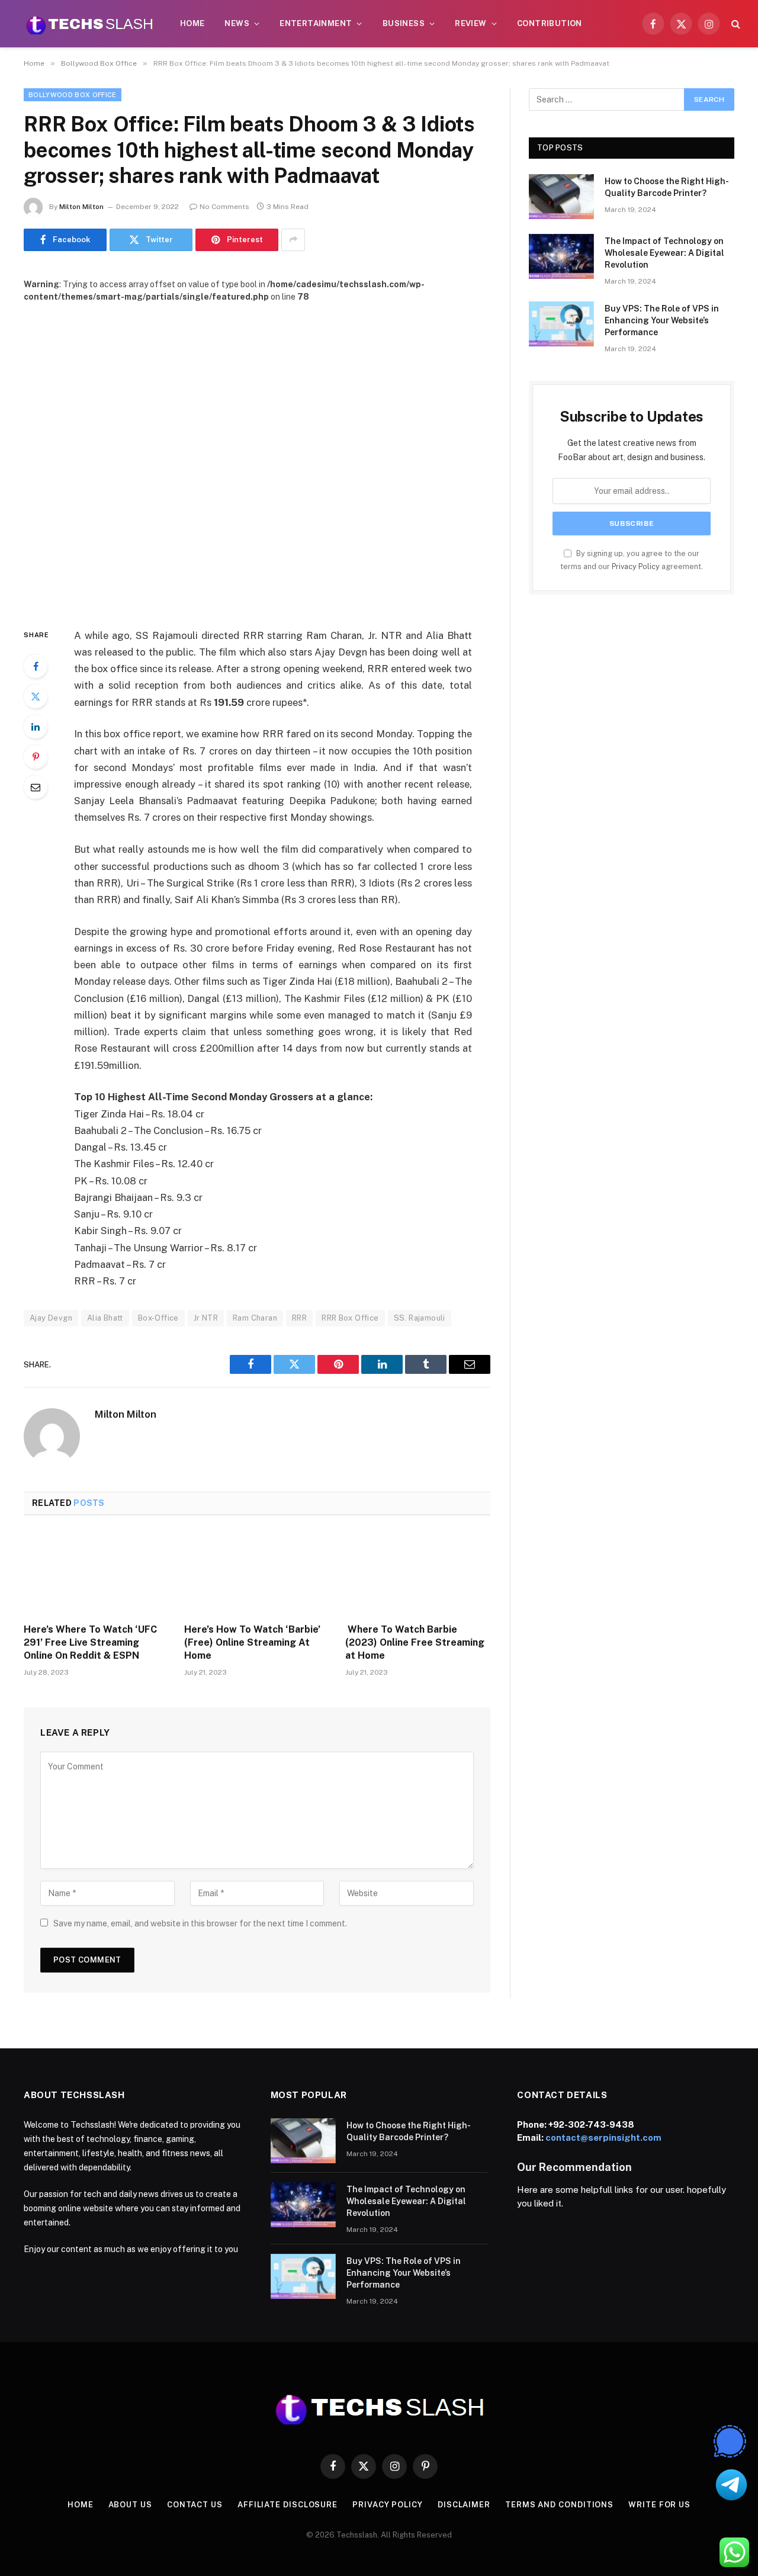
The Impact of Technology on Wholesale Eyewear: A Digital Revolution (664, 253)
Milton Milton (81, 207)
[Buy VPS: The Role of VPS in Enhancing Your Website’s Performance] (561, 324)
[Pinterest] (36, 757)
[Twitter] (36, 696)
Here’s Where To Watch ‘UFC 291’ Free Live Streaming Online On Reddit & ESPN (90, 1642)
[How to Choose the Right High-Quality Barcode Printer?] (561, 197)
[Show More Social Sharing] (293, 240)
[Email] (36, 787)
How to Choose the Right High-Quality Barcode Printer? (667, 187)
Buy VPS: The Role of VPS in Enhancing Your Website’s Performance (662, 320)
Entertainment (316, 23)
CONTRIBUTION (550, 23)
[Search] (735, 24)
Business (404, 23)
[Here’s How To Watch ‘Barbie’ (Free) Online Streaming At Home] (257, 1573)
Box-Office (158, 1318)
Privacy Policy (636, 566)
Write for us (659, 2505)
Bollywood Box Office (73, 95)
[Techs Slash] (89, 24)
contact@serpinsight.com (603, 2137)
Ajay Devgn (51, 1318)
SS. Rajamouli (420, 1318)
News (237, 23)
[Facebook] (36, 666)
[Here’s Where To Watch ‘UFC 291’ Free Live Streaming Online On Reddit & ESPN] (96, 1573)
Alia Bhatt (105, 1318)
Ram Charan (255, 1318)
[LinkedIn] (36, 727)
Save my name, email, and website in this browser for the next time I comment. (200, 1923)
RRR (299, 1318)
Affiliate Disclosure (288, 2505)
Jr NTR (206, 1318)
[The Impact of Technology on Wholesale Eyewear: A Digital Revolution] (561, 256)
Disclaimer (464, 2505)
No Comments (224, 207)
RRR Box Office (350, 1318)
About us (130, 2505)
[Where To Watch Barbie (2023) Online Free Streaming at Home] (418, 1573)
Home (192, 23)
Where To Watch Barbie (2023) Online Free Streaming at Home (415, 1642)
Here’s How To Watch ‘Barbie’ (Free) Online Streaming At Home (252, 1642)
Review (470, 23)
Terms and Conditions (559, 2505)
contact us (195, 2505)
